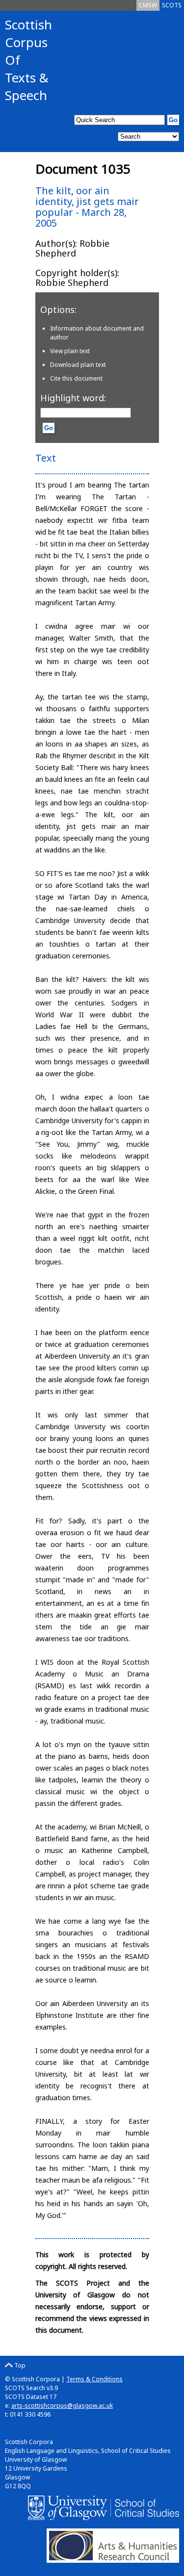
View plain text (70, 351)
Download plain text (78, 365)
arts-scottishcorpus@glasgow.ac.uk (62, 2406)
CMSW (148, 5)
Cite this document (76, 378)
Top (19, 2365)
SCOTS (172, 5)
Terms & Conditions (94, 2379)
